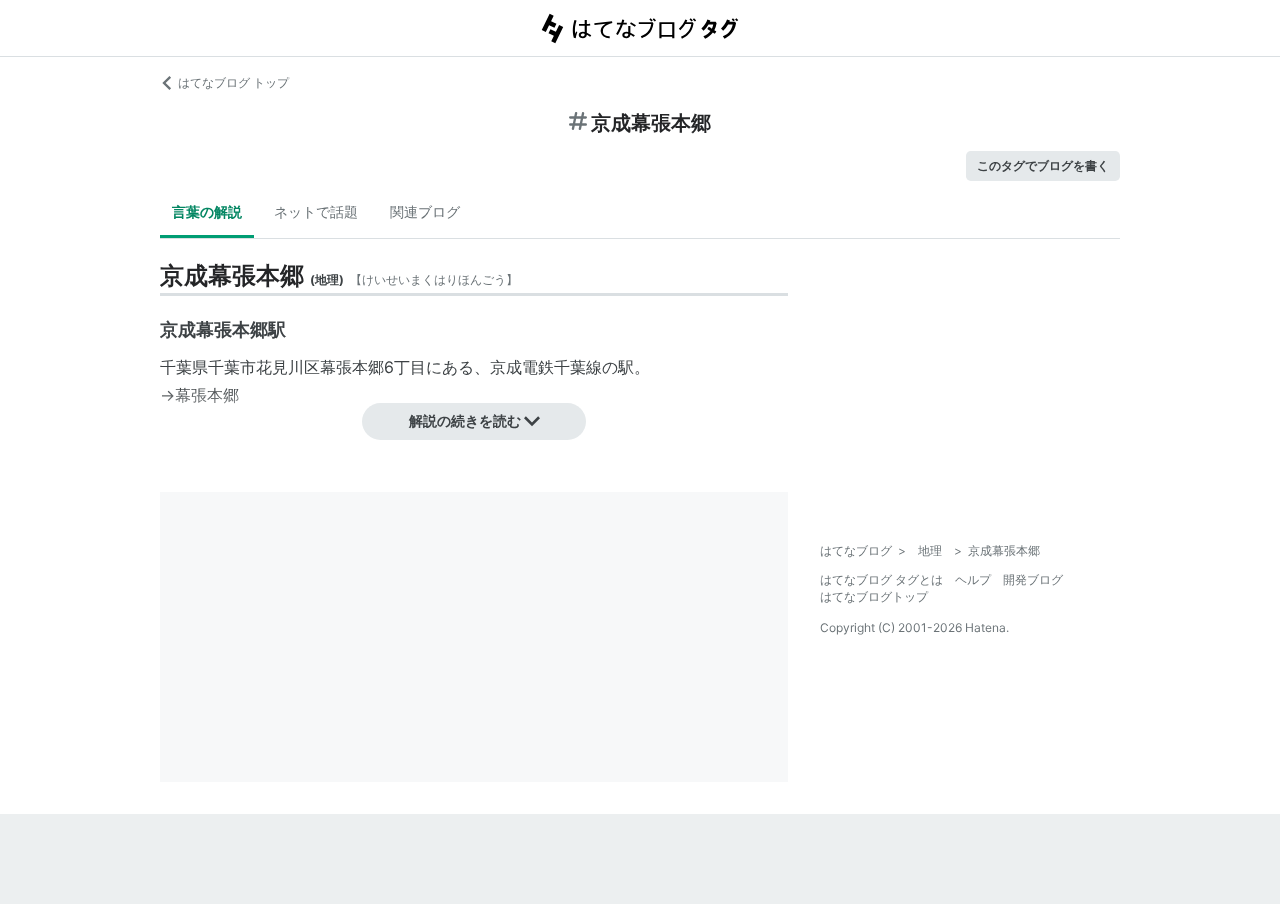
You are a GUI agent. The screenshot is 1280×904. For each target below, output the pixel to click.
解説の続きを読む (465, 420)
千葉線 (578, 367)
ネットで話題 (316, 211)
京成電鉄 (522, 367)
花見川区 (288, 367)
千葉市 (232, 367)
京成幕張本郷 (214, 329)
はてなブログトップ (874, 596)
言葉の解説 (207, 211)
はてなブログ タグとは (881, 579)
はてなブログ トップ (233, 82)
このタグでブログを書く (1043, 165)
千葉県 (184, 367)
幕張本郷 (352, 367)
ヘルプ (973, 579)
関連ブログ (425, 211)
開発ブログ (1033, 579)
